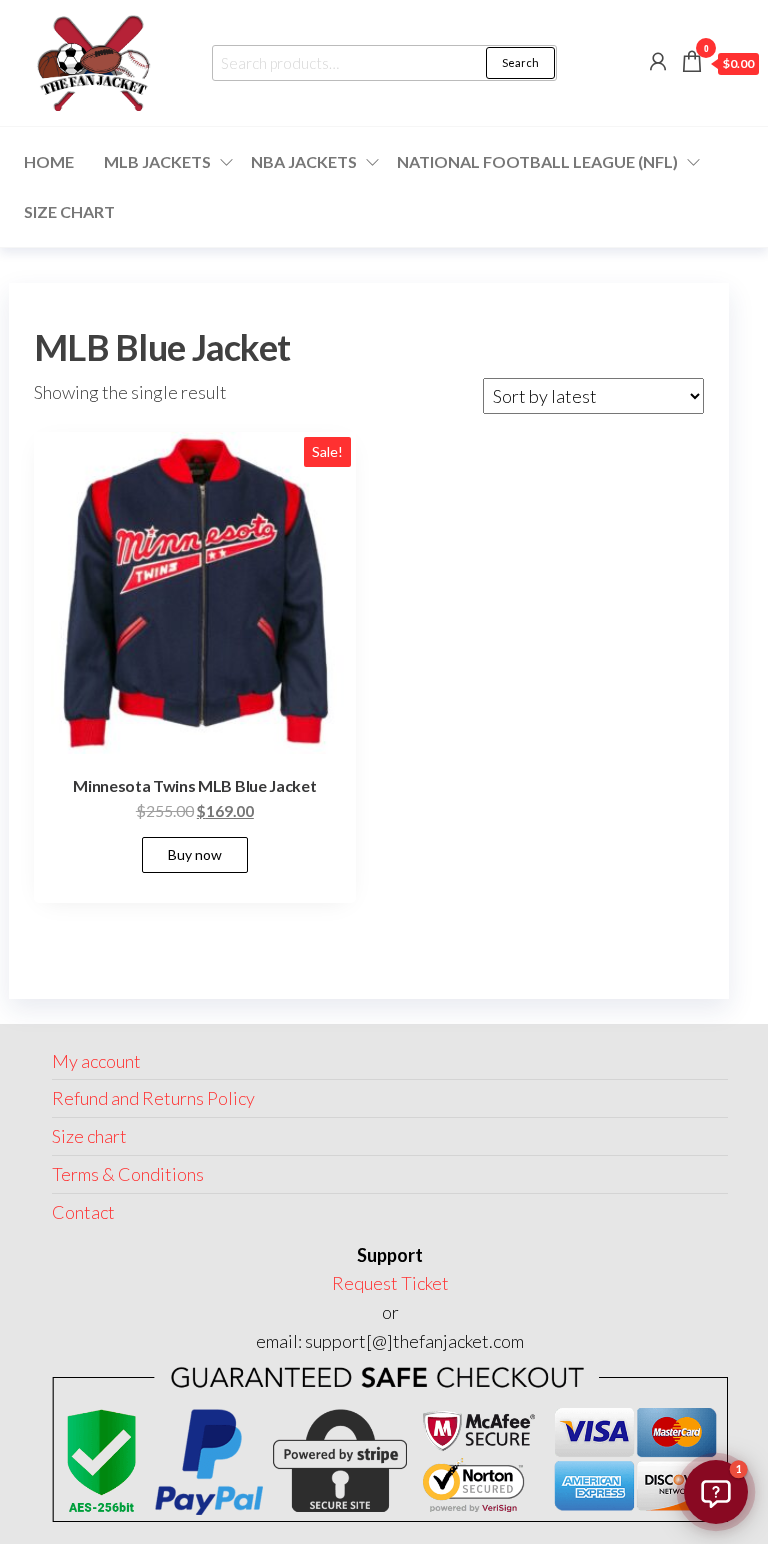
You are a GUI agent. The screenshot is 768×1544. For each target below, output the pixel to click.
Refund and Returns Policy (153, 1098)
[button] (716, 1492)
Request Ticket (390, 1283)
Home (49, 161)
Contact (83, 1212)
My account (96, 1061)
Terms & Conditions (128, 1174)
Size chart (69, 211)
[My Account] (658, 61)
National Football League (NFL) (537, 161)
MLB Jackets (157, 161)
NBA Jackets (304, 161)
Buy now (195, 854)
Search (520, 62)
